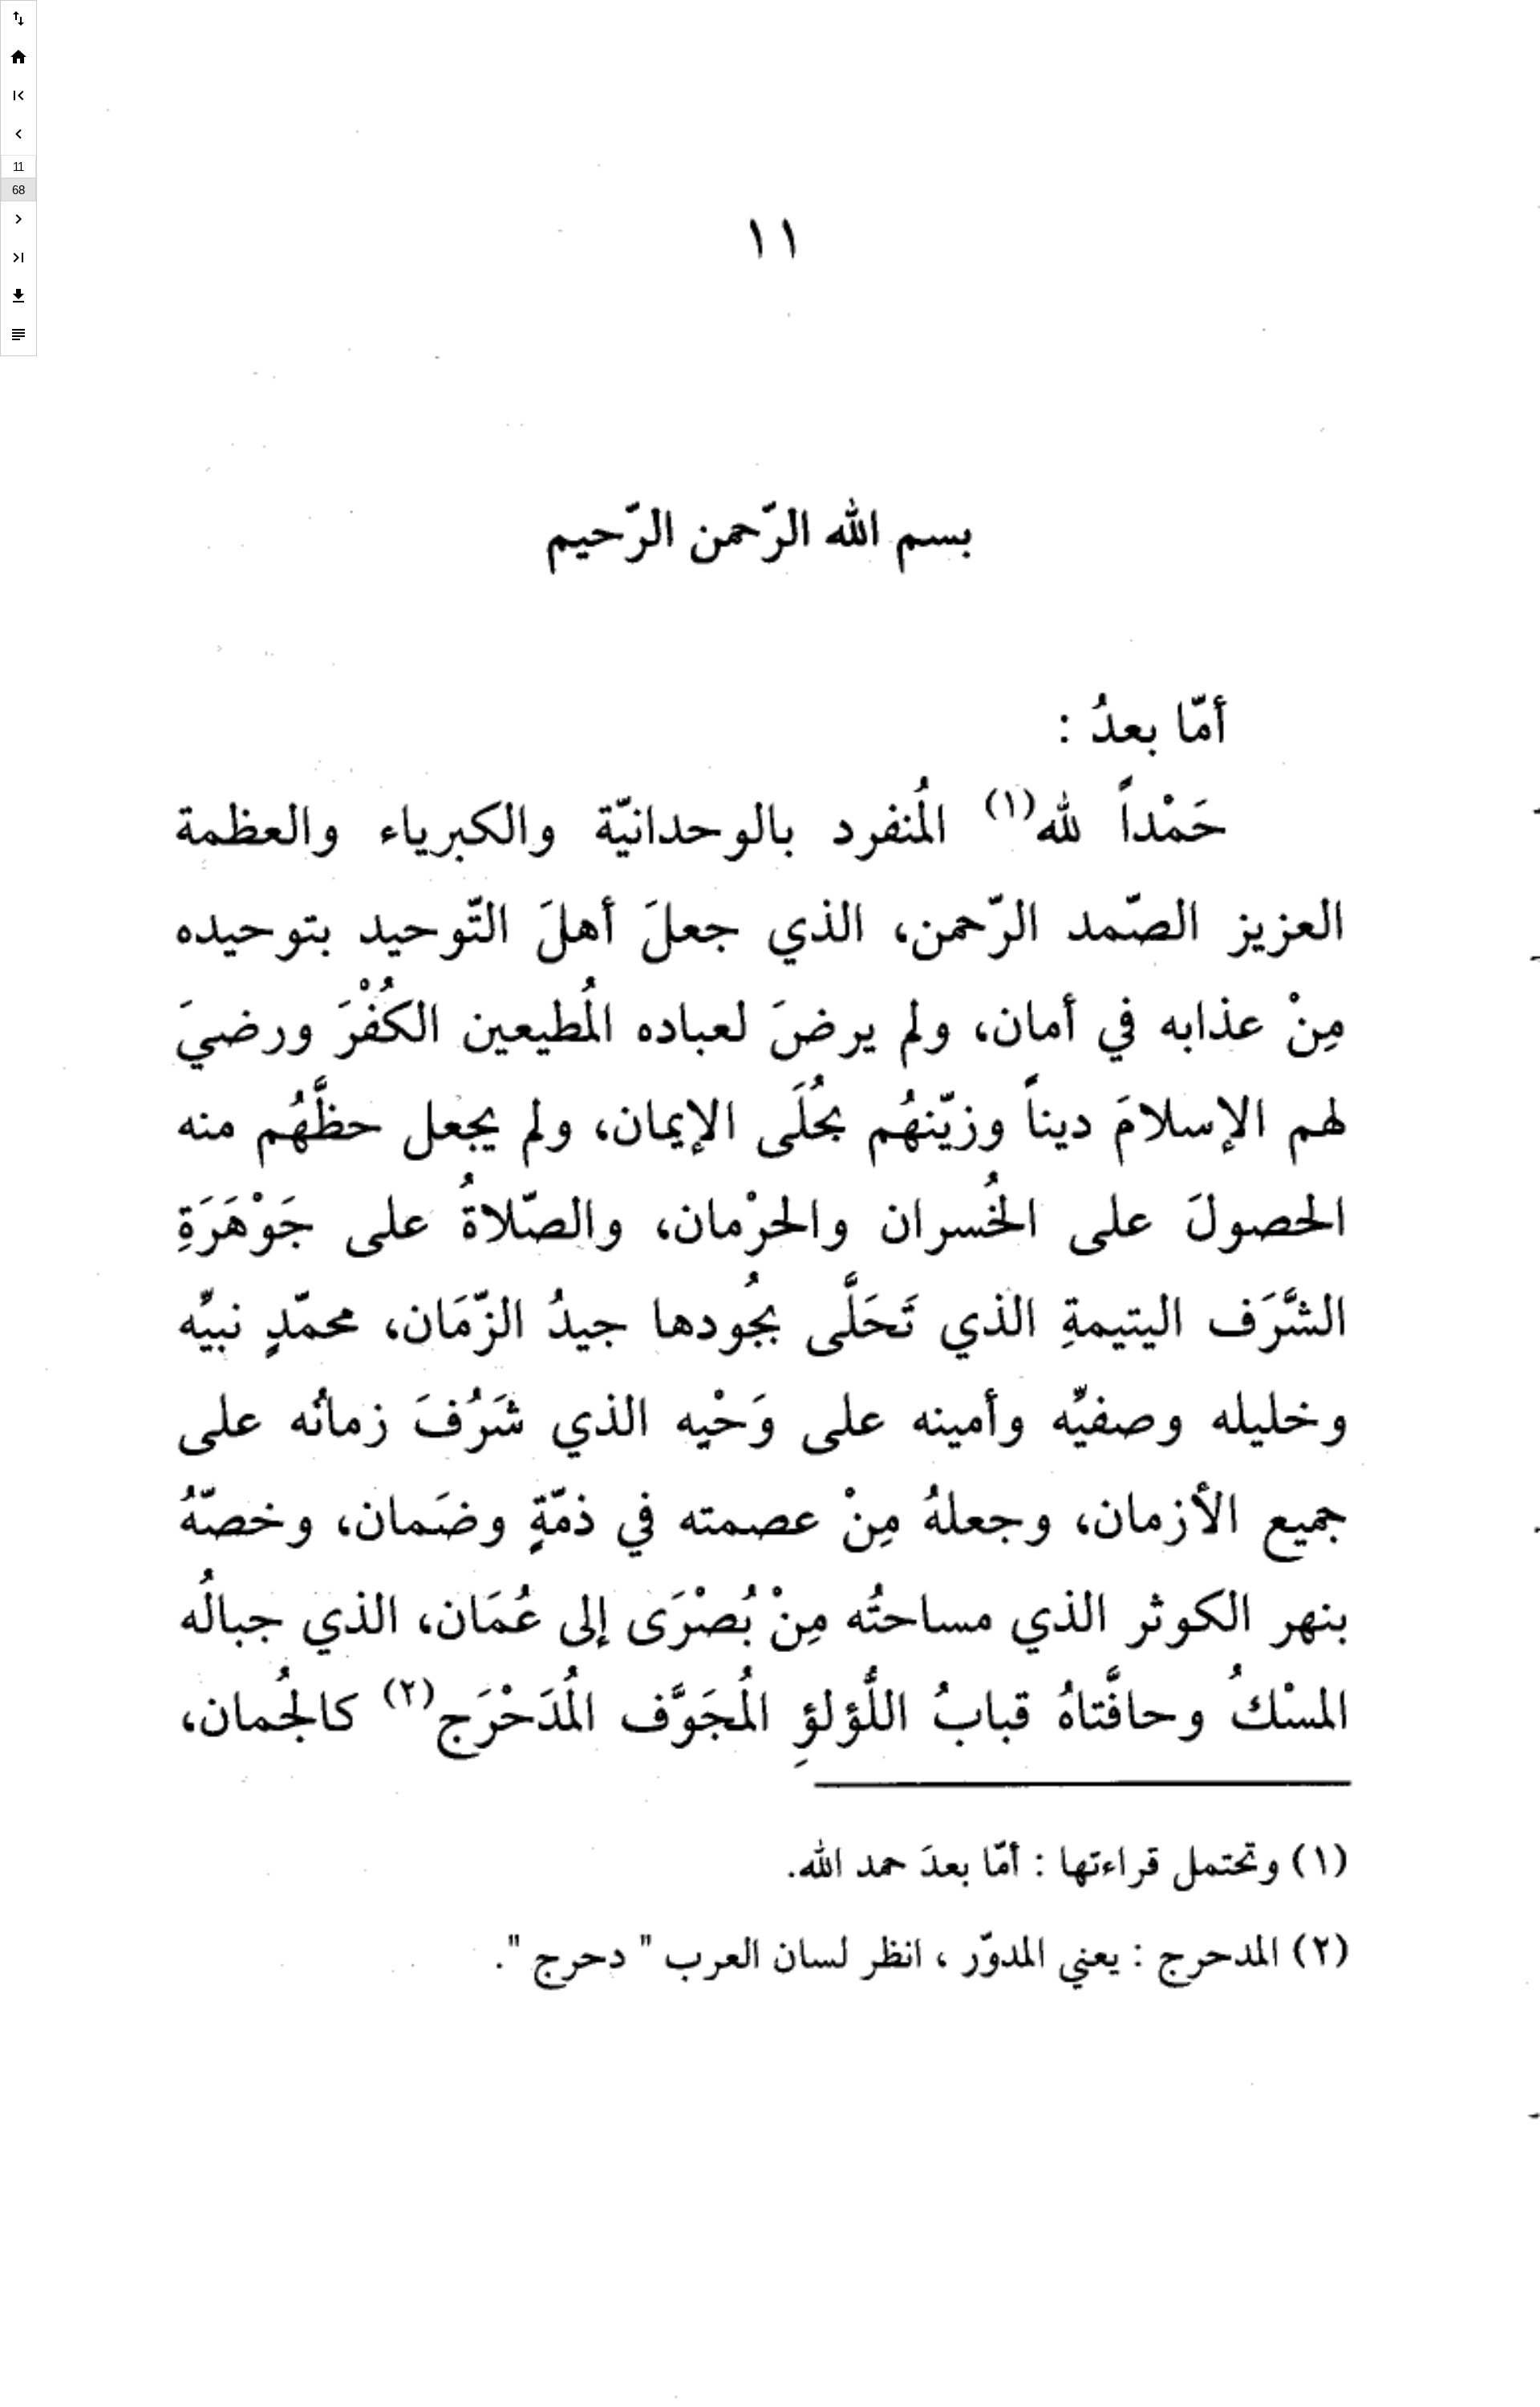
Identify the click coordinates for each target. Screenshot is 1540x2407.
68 (18, 190)
